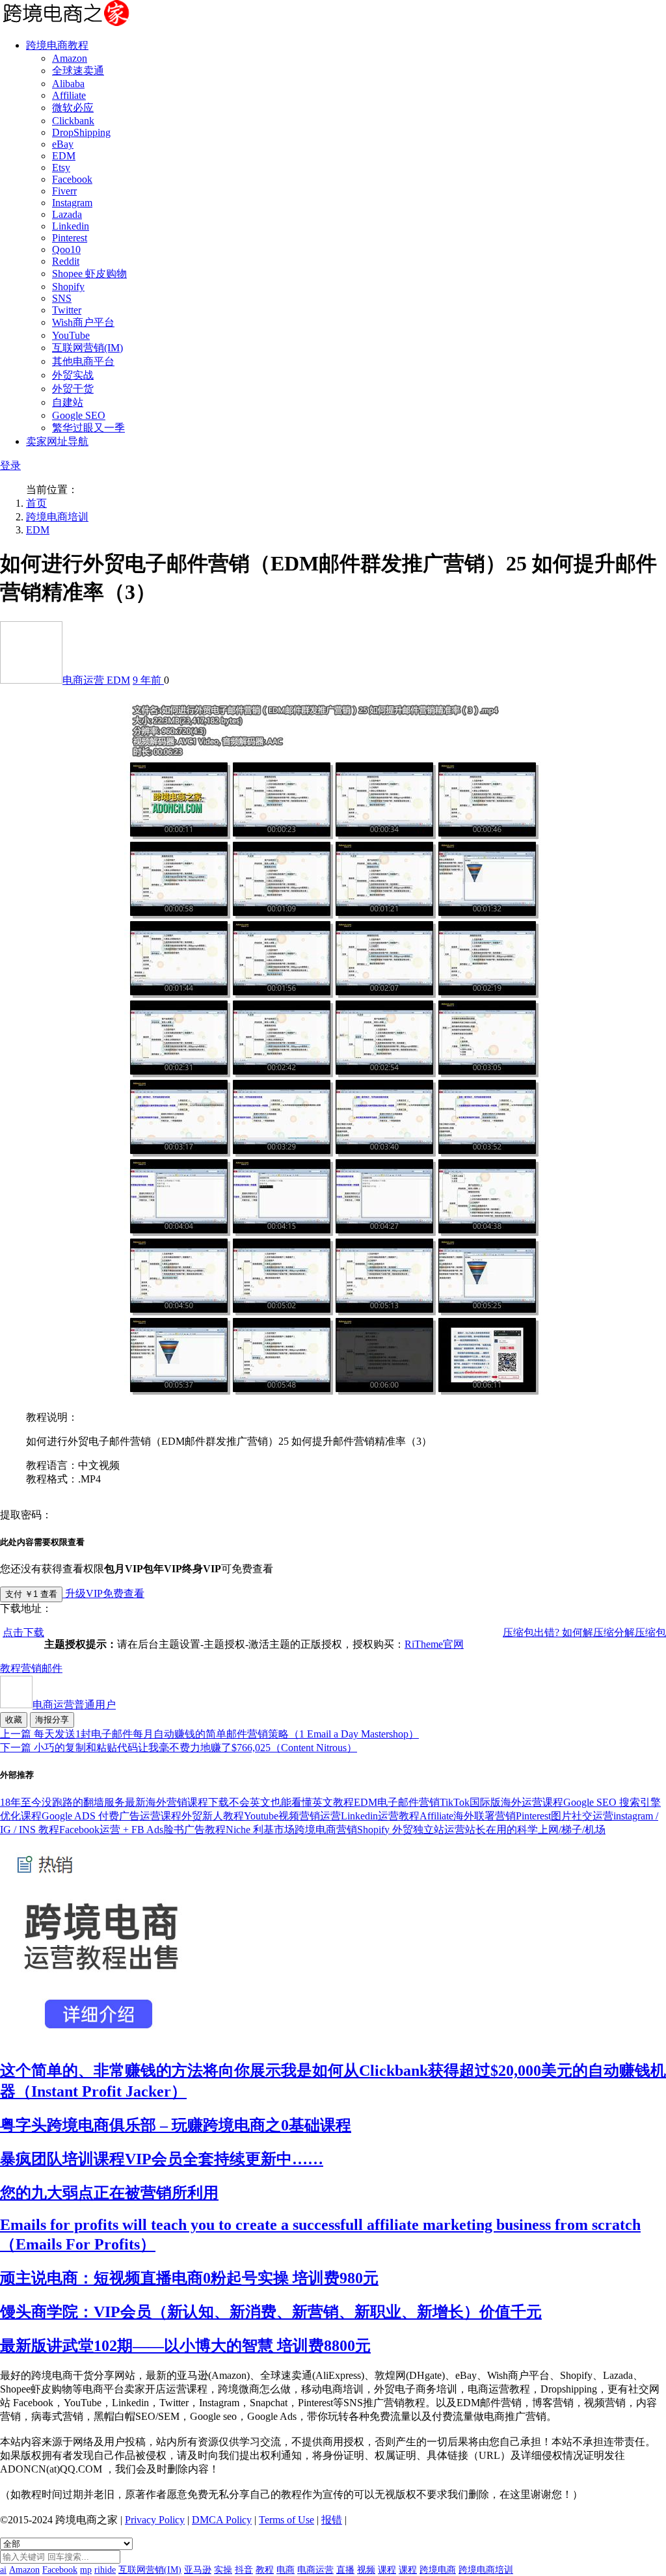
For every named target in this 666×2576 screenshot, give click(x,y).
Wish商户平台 (83, 322)
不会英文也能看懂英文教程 (291, 1802)
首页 (36, 503)
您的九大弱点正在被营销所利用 (109, 2193)
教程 (10, 1668)
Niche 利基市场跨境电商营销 (291, 1830)
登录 (10, 465)
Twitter (67, 310)
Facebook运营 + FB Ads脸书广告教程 (142, 1830)
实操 (223, 2570)
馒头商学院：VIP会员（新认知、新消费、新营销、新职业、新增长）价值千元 (271, 2312)
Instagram (72, 203)
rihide (105, 2570)
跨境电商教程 (57, 45)
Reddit (66, 261)
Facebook (72, 179)
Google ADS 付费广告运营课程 (112, 1816)
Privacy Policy (155, 2520)
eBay (63, 144)
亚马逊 (198, 2570)
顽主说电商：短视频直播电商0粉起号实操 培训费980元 (189, 2278)
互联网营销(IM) (87, 348)
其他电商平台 (83, 361)
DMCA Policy (222, 2520)
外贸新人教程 (213, 1816)
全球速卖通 (78, 71)
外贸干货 (73, 389)
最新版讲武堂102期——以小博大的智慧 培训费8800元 (185, 2346)
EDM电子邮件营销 (397, 1802)
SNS (62, 298)
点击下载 (23, 1632)
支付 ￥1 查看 (31, 1594)
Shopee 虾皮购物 (89, 274)
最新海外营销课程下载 (177, 1802)
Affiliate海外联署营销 (468, 1816)
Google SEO (79, 415)
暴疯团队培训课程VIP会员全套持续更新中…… (162, 2159)
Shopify (68, 287)
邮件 (52, 1668)
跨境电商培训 (57, 517)
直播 (345, 2570)
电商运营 (85, 680)
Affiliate (69, 95)
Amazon (70, 58)
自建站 (68, 402)
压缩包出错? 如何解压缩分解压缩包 (584, 1632)
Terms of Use (286, 2520)
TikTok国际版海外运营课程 (501, 1802)
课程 (387, 2570)
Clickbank (73, 121)
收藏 (14, 1720)
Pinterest (70, 238)
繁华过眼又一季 (88, 428)
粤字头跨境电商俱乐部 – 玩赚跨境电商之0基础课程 (176, 2125)
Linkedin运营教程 (380, 1816)
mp (86, 2570)
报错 (332, 2520)
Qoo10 (66, 249)
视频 (366, 2570)
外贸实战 (73, 375)
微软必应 (73, 108)
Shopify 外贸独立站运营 (411, 1830)
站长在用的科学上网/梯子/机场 (535, 1830)
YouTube (71, 335)
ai (3, 2570)
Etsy (61, 168)
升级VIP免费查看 (103, 1593)
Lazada (67, 214)
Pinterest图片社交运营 (565, 1816)
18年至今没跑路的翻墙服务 (62, 1802)
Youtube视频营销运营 (292, 1816)
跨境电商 (438, 2570)
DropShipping (81, 132)
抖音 (244, 2570)
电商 (286, 2570)
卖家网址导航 (57, 441)
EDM (64, 156)
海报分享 (52, 1720)
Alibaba (68, 84)
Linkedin (71, 226)
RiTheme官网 (434, 1644)
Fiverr (64, 191)
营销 (31, 1668)
